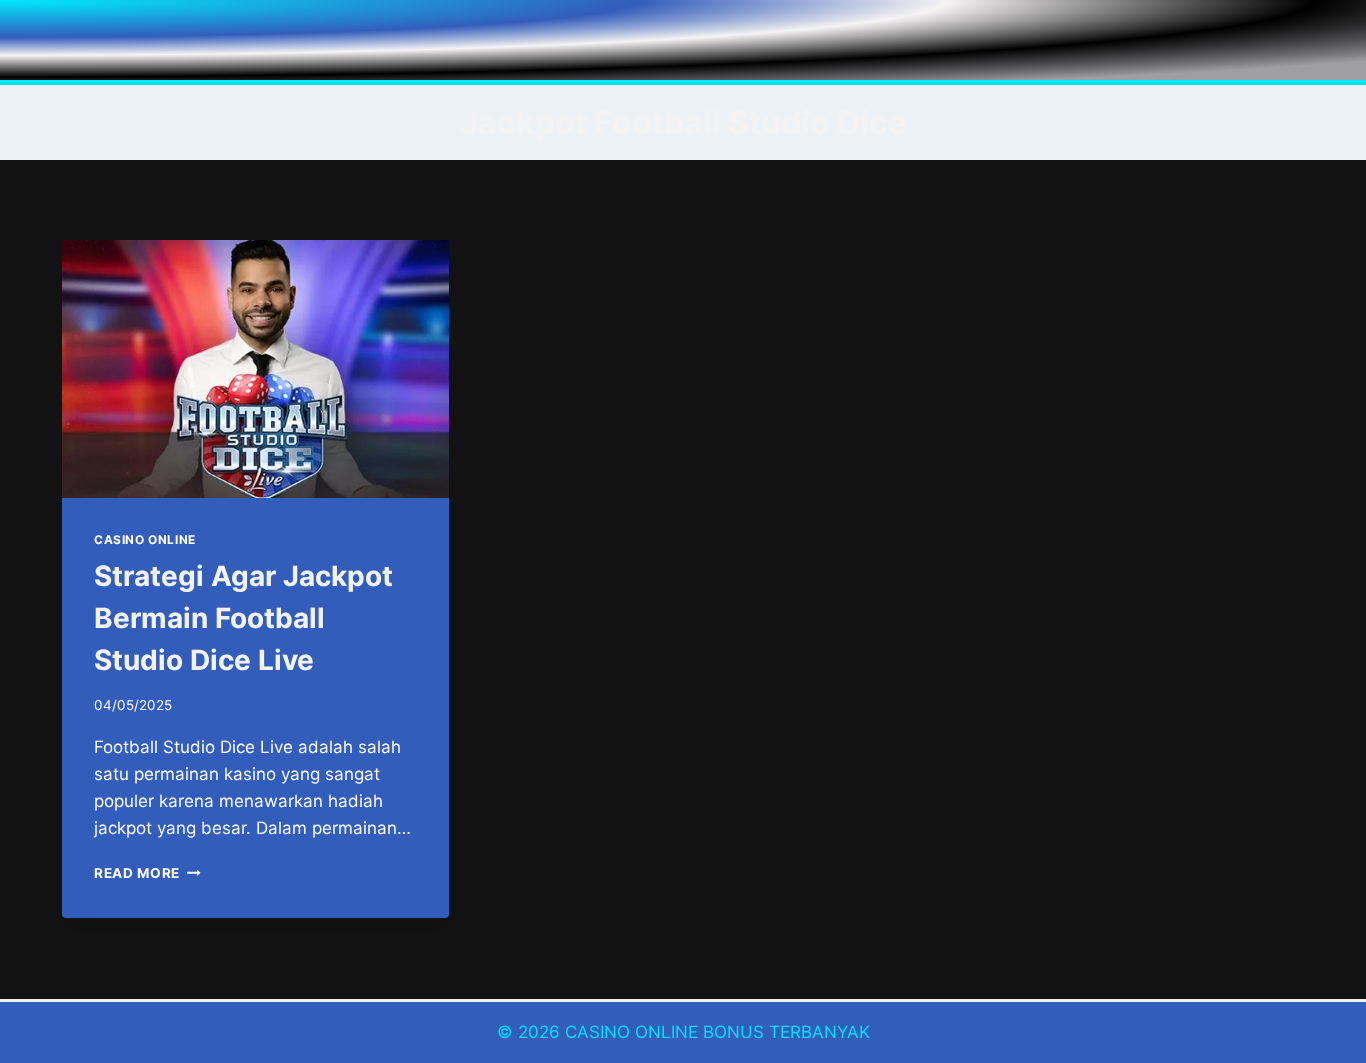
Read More (147, 873)
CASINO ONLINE (145, 539)
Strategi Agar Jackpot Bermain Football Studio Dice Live (243, 618)
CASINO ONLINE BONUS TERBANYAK (717, 1032)
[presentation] (255, 369)
